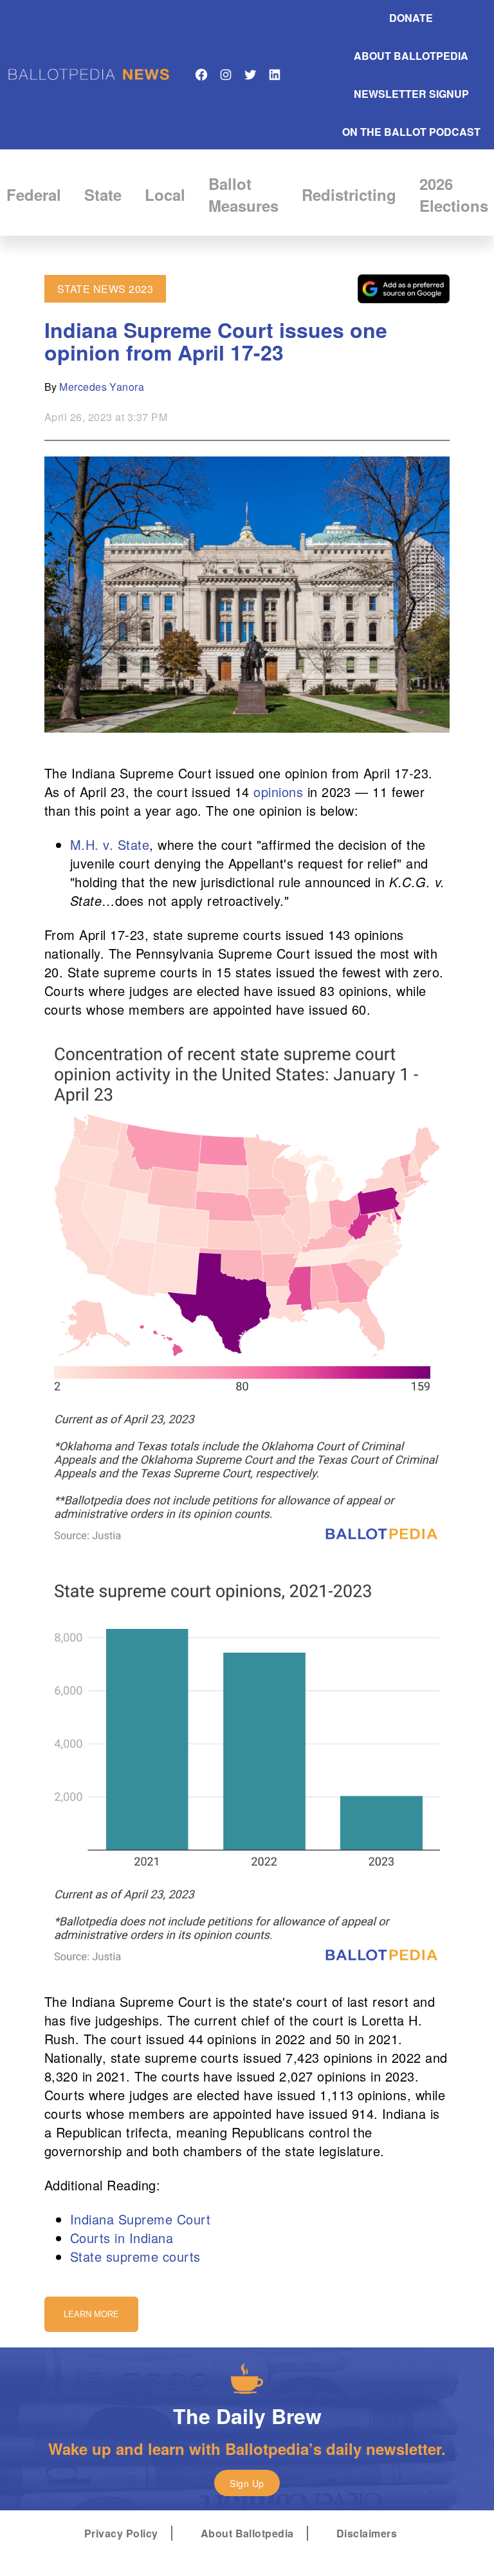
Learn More (91, 2314)
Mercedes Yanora (102, 387)
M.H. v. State (110, 844)
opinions (278, 792)
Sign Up (247, 2483)
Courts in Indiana (122, 2238)
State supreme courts (135, 2256)
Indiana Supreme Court (140, 2219)
